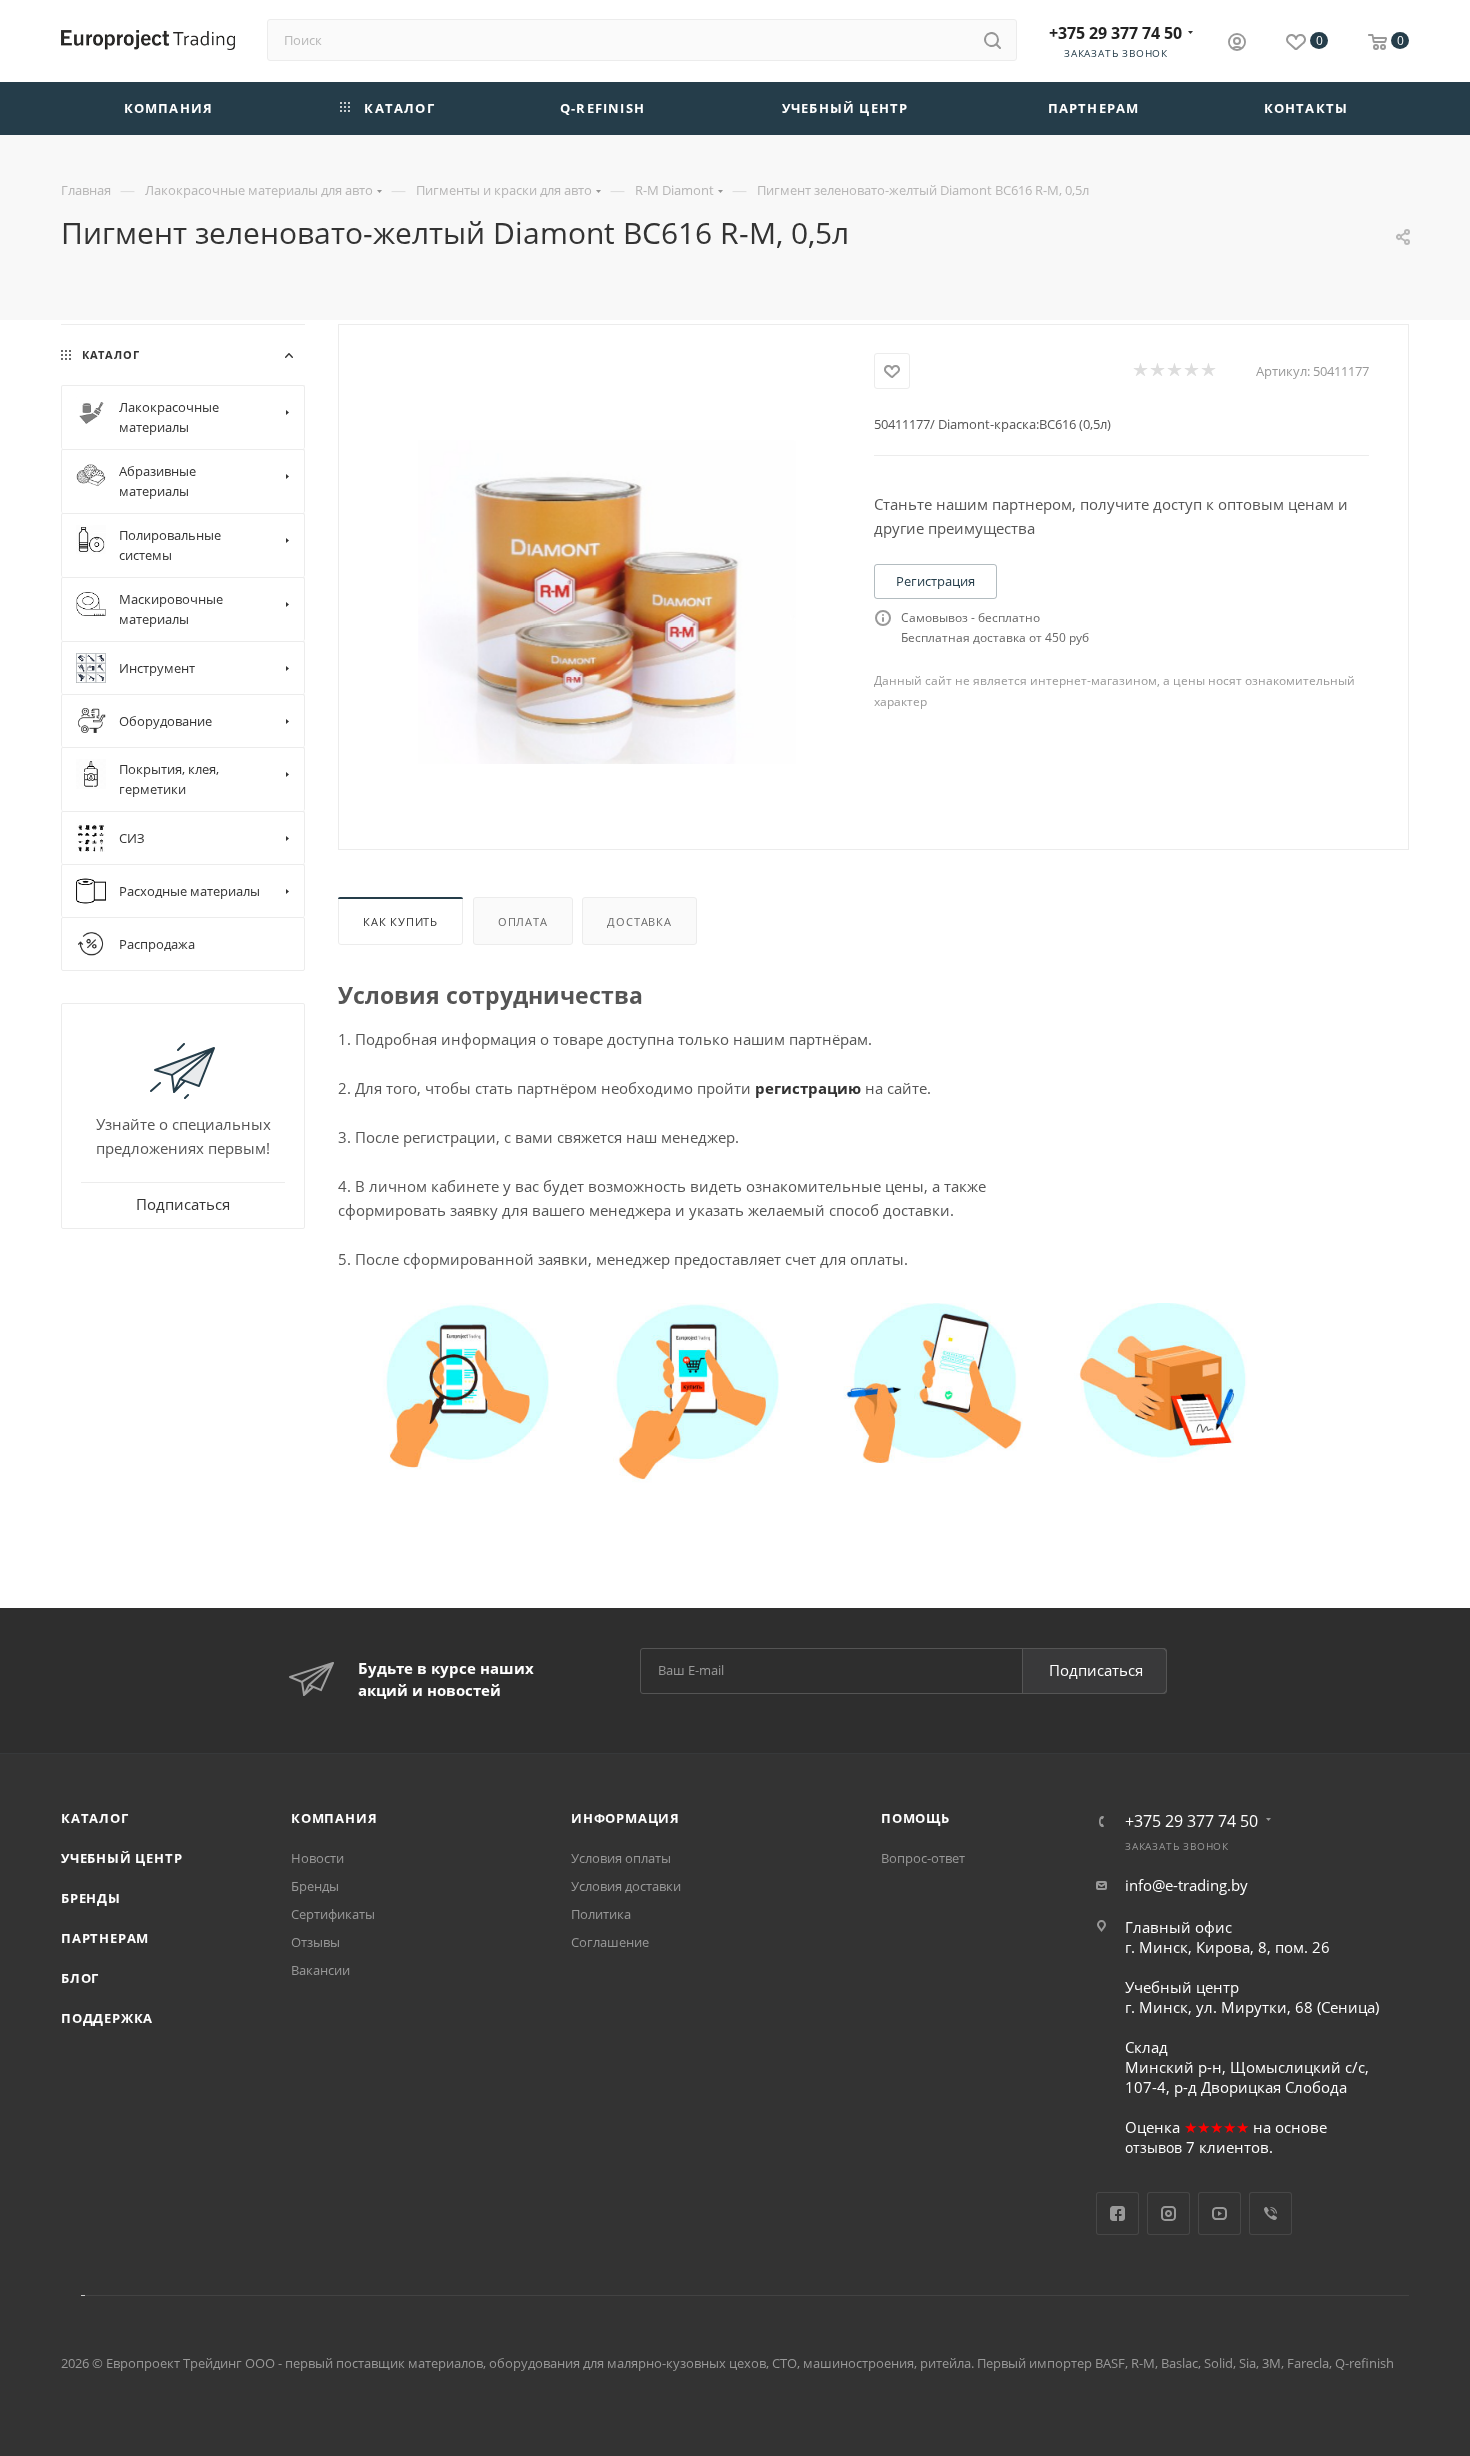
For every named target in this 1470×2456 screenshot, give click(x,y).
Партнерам (105, 1938)
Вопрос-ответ (923, 1858)
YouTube (1219, 2213)
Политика (601, 1914)
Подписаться (1096, 1670)
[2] (1156, 371)
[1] (1139, 371)
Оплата (523, 921)
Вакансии (320, 1970)
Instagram (1168, 2213)
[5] (1207, 371)
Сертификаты (333, 1914)
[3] (1173, 371)
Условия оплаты (621, 1858)
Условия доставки (626, 1886)
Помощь (915, 1818)
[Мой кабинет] (1237, 44)
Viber (1270, 2213)
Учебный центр (121, 1858)
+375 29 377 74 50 (1115, 33)
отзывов (1153, 2147)
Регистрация (935, 581)
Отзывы (315, 1942)
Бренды (91, 1898)
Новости (317, 1858)
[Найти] (992, 40)
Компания (334, 1818)
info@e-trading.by (1186, 1885)
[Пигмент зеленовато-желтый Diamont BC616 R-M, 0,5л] (606, 602)
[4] (1190, 371)
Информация (625, 1818)
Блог (80, 1978)
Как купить (400, 921)
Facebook (1117, 2213)
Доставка (639, 921)
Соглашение (610, 1942)
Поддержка (107, 2018)
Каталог (95, 1818)
